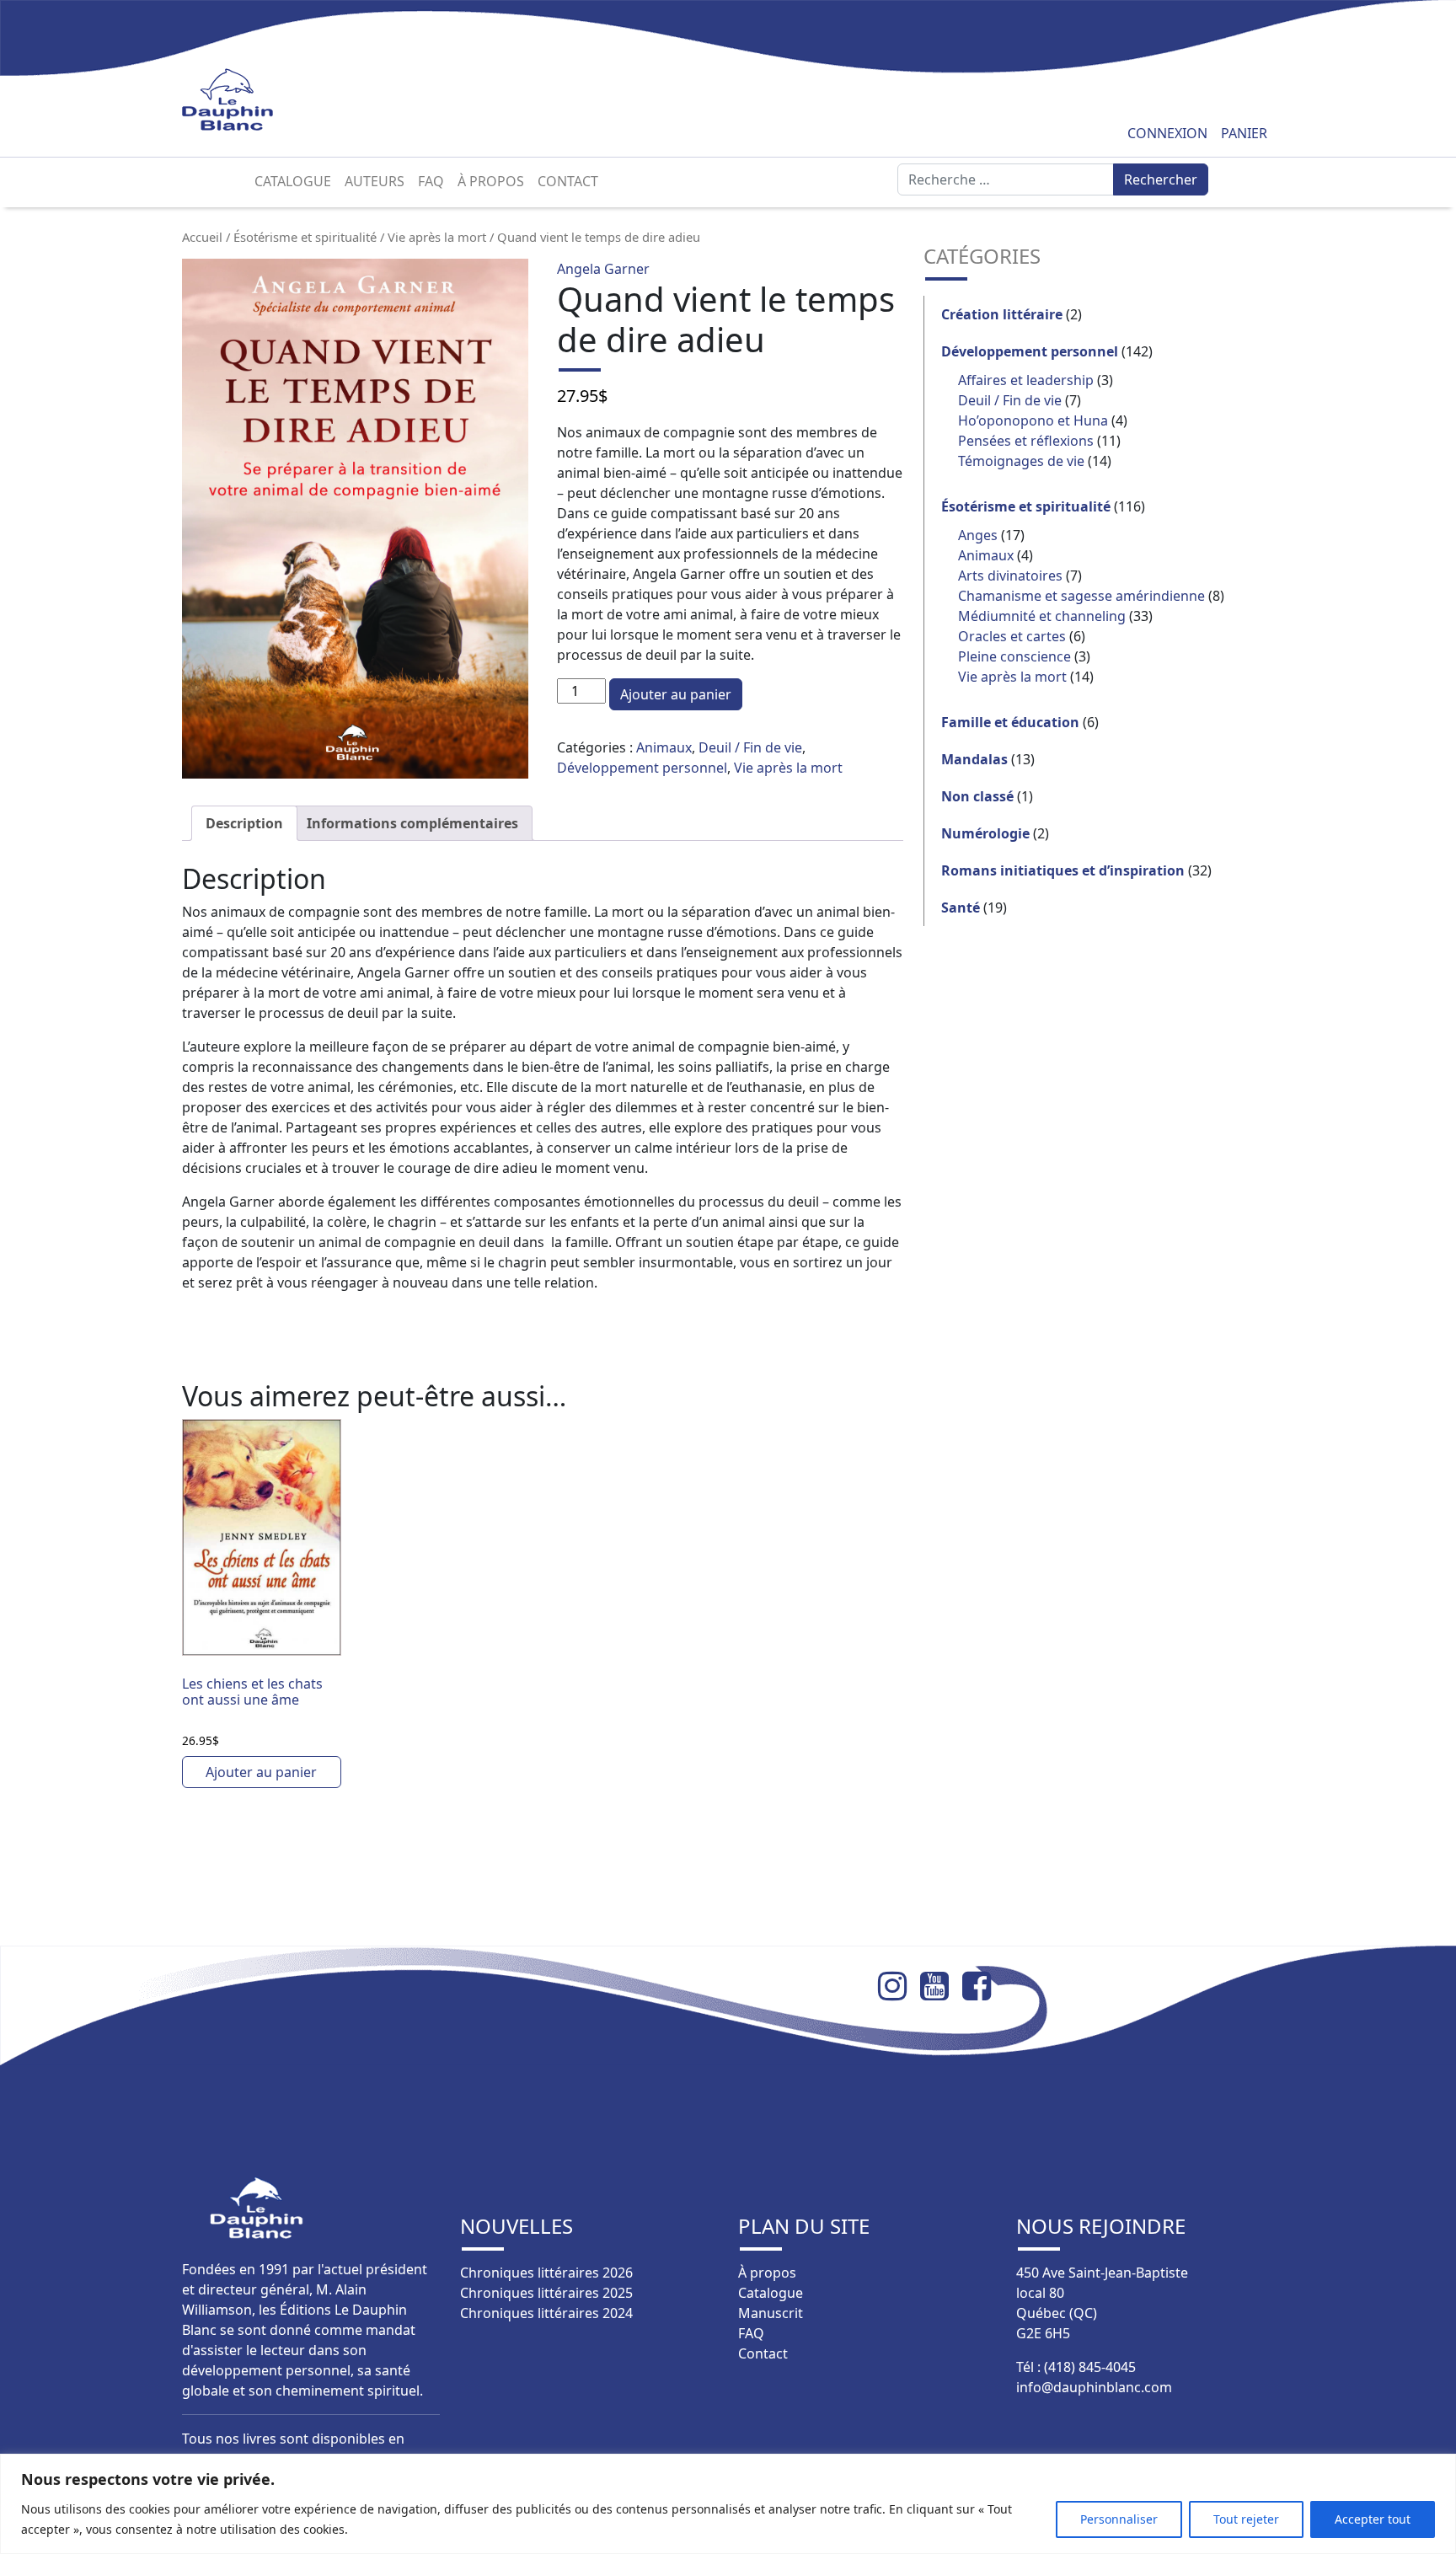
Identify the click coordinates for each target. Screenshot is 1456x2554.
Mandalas (974, 759)
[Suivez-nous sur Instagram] (899, 1986)
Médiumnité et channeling (1042, 616)
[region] (728, 2504)
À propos (491, 181)
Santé (961, 908)
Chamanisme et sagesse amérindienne (1081, 596)
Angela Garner (603, 269)
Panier (1244, 133)
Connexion (1167, 133)
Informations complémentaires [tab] (412, 823)
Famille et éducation (1010, 722)
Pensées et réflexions (1026, 441)
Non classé (977, 796)
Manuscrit (771, 2313)
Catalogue (293, 181)
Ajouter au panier (676, 694)
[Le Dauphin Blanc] (247, 100)
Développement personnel (642, 768)
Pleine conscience (1014, 656)
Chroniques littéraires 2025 (546, 2293)
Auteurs (375, 181)
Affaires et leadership (1026, 380)
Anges (978, 535)
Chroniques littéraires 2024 (546, 2313)
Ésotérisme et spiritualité (305, 237)
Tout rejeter (1246, 2519)
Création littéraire (1002, 314)
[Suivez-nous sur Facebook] (983, 1986)
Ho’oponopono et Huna (1033, 420)
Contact (568, 181)
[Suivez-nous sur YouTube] (941, 1986)
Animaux (664, 747)
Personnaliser (1119, 2519)
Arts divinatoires (1010, 576)
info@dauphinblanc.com (1094, 2387)
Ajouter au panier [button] (261, 1772)
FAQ (431, 181)
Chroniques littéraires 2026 (546, 2273)
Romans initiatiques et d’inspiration (1063, 870)
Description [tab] (244, 823)
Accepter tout (1373, 2519)
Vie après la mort (437, 237)
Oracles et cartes (1012, 636)
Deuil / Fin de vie (750, 747)
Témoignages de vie (1021, 461)
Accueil (202, 237)
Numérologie (985, 833)
